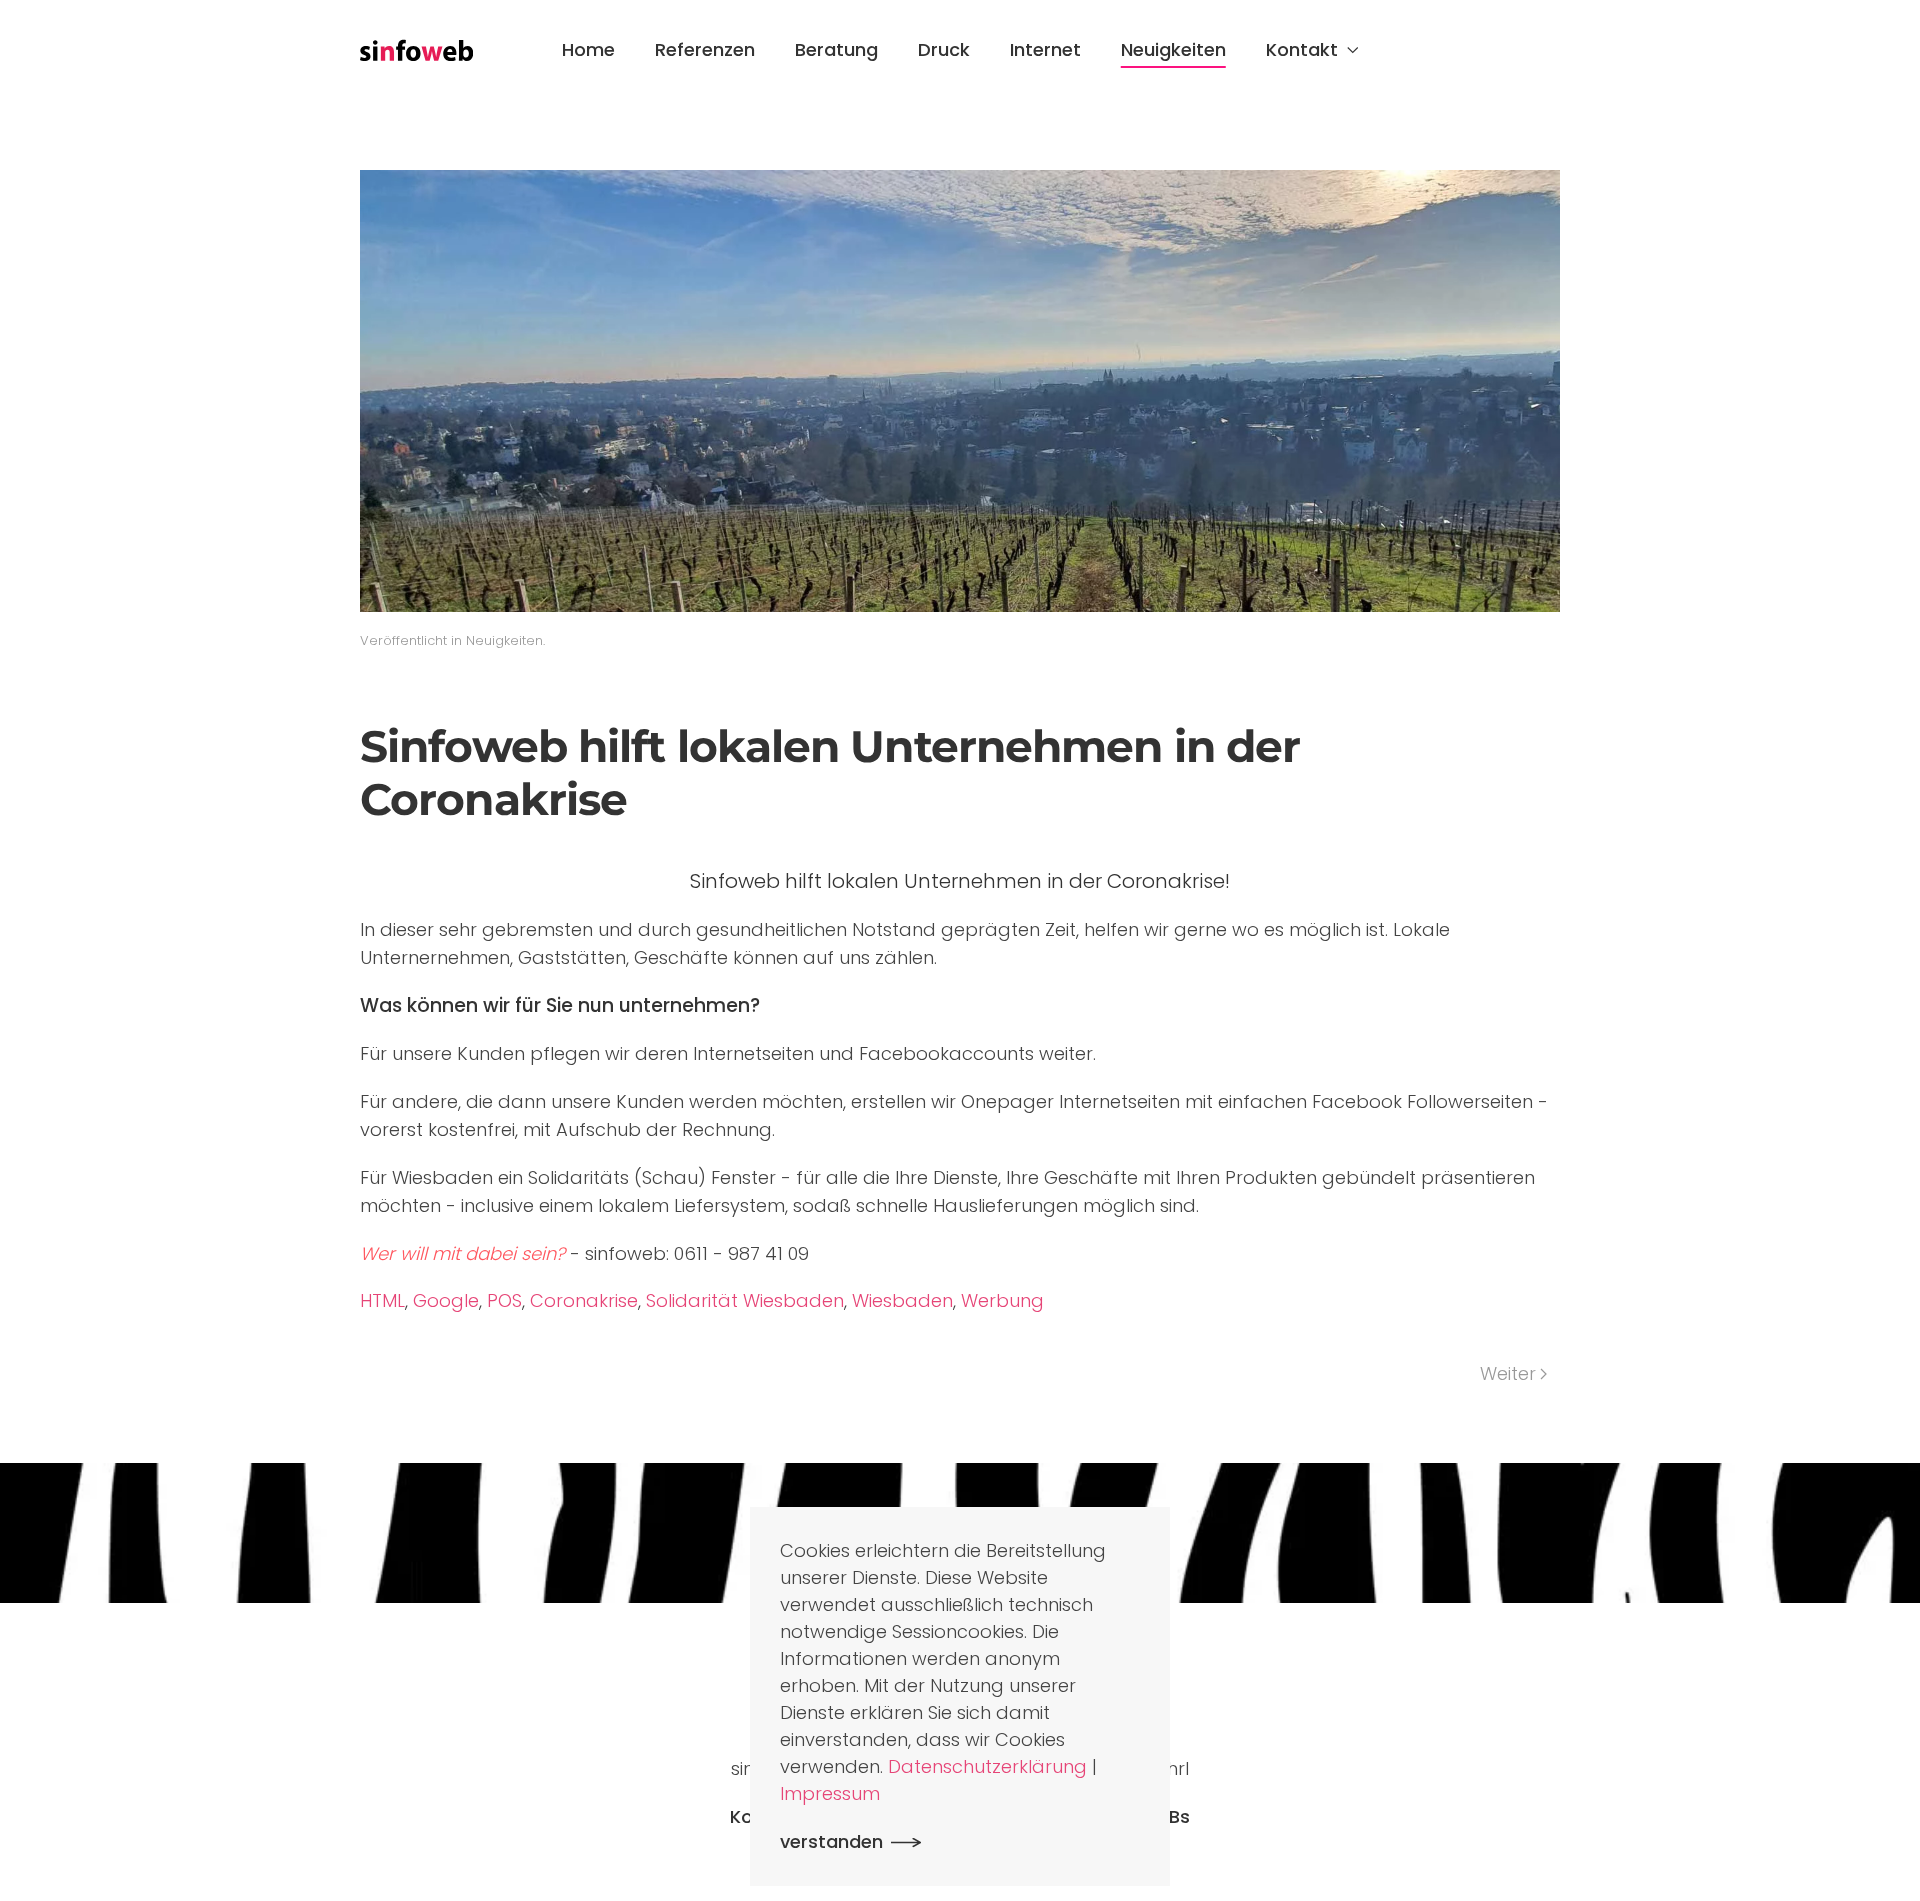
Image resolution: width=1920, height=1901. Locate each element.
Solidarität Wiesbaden (745, 1300)
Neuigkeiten (1173, 49)
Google (446, 1300)
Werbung (1002, 1300)
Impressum (830, 1793)
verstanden (831, 1841)
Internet (1045, 49)
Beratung (836, 49)
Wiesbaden (902, 1300)
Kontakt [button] (1302, 49)
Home (588, 49)
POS (504, 1300)
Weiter (1508, 1373)
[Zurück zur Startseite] (416, 50)
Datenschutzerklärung (987, 1766)
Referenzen (705, 49)
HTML (382, 1300)
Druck (944, 49)
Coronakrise (584, 1300)
